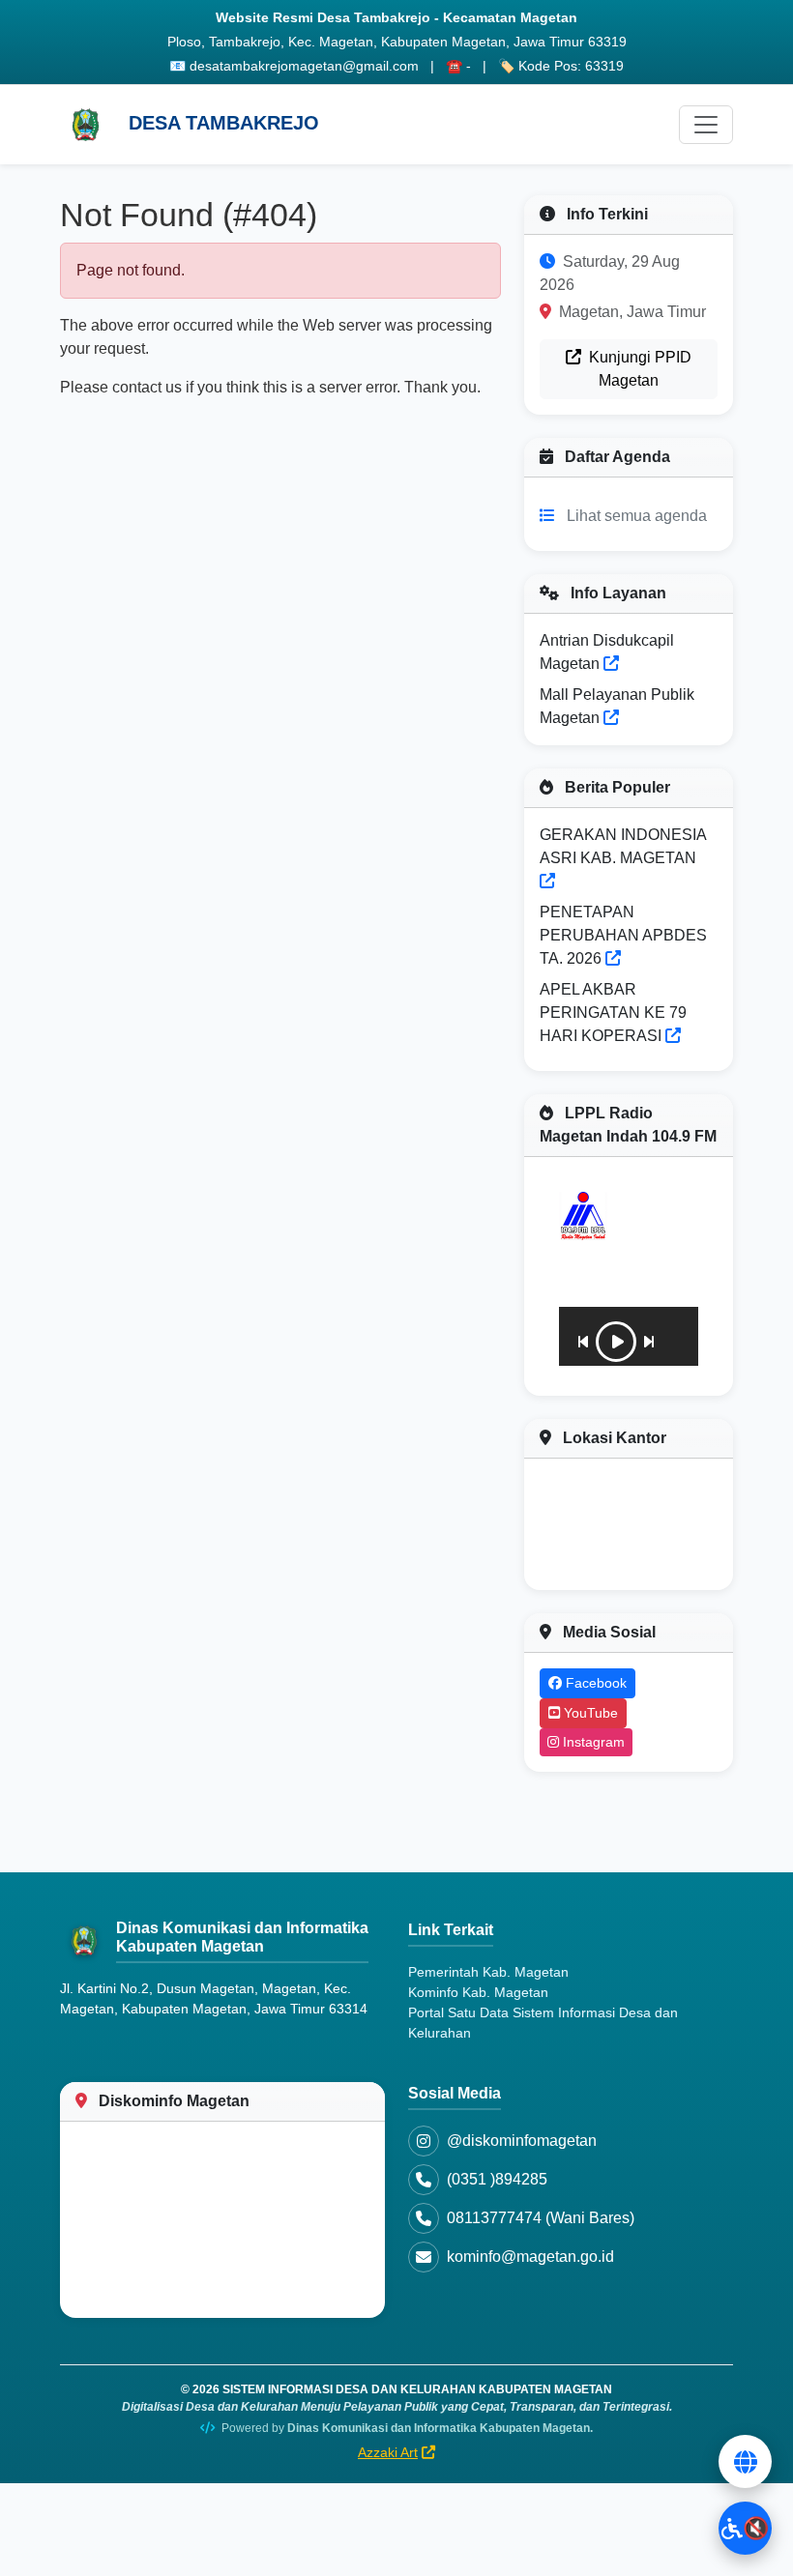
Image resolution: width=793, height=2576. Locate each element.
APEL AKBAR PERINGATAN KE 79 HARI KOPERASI (613, 1013)
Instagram (592, 1742)
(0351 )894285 (497, 2179)
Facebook (594, 1683)
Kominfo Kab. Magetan (478, 1992)
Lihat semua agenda (637, 516)
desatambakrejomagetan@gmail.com (304, 66)
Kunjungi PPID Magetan (638, 369)
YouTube (589, 1713)
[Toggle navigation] (706, 125)
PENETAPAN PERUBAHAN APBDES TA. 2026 (623, 935)
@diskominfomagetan (522, 2141)
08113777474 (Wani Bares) (541, 2218)
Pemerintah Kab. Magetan (488, 1972)
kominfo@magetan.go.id (530, 2257)
